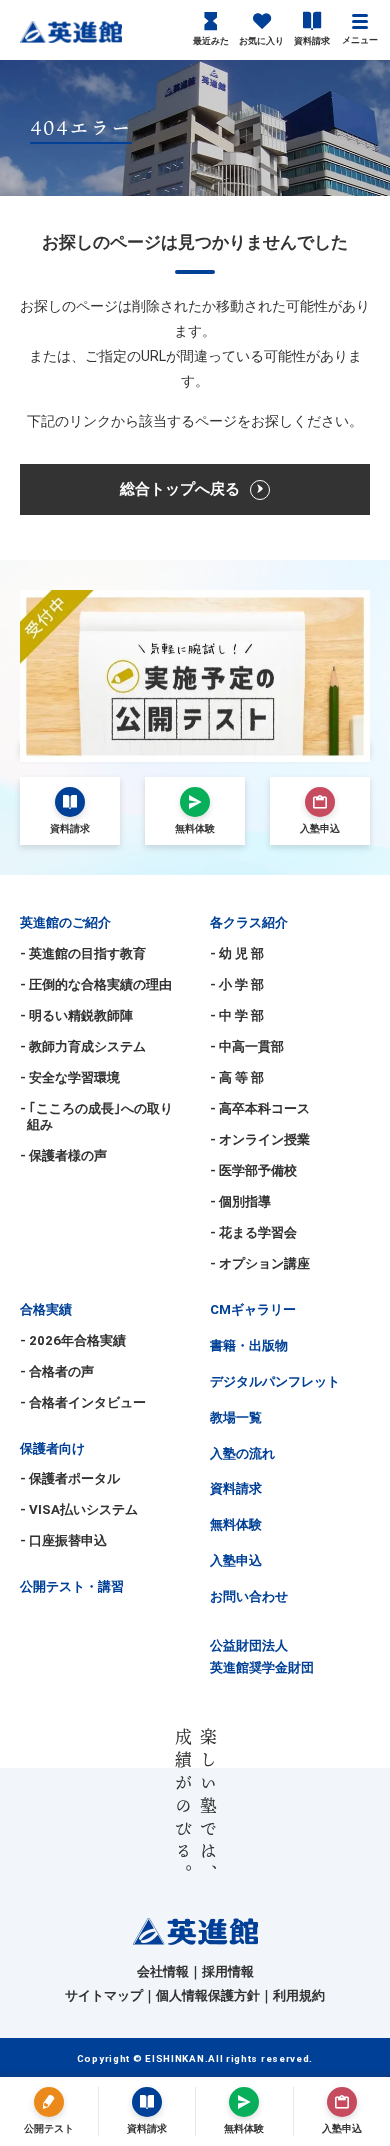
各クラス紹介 (249, 922)
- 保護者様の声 (63, 1155)
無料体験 (236, 1524)
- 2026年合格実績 (73, 1340)
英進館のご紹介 (65, 922)
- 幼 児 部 (237, 953)
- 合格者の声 (57, 1371)
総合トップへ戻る (180, 489)
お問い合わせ (249, 1596)
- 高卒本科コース (260, 1108)
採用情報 (228, 1971)
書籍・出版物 (249, 1345)
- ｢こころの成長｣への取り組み (96, 1116)
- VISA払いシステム (79, 1509)
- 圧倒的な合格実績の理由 (96, 984)
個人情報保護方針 (208, 1995)
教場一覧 (236, 1417)
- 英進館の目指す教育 (83, 953)
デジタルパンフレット (275, 1381)
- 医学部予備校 (253, 1170)
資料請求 (312, 41)
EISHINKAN (174, 2058)
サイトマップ (104, 1995)
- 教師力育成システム (83, 1046)
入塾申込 (236, 1560)
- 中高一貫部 (247, 1046)
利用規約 (299, 1995)
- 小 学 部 (237, 984)
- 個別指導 (240, 1201)
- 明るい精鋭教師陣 (76, 1015)
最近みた (211, 41)
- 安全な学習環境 (70, 1077)
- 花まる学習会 (253, 1232)
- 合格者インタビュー (83, 1402)
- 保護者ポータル (70, 1478)
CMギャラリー (253, 1309)
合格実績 (46, 1309)
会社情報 (163, 1971)
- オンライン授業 (260, 1139)
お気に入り (261, 41)
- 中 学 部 (237, 1015)
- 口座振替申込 (63, 1540)
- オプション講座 (260, 1263)
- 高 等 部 (237, 1077)
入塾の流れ (242, 1453)
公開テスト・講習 (72, 1586)
